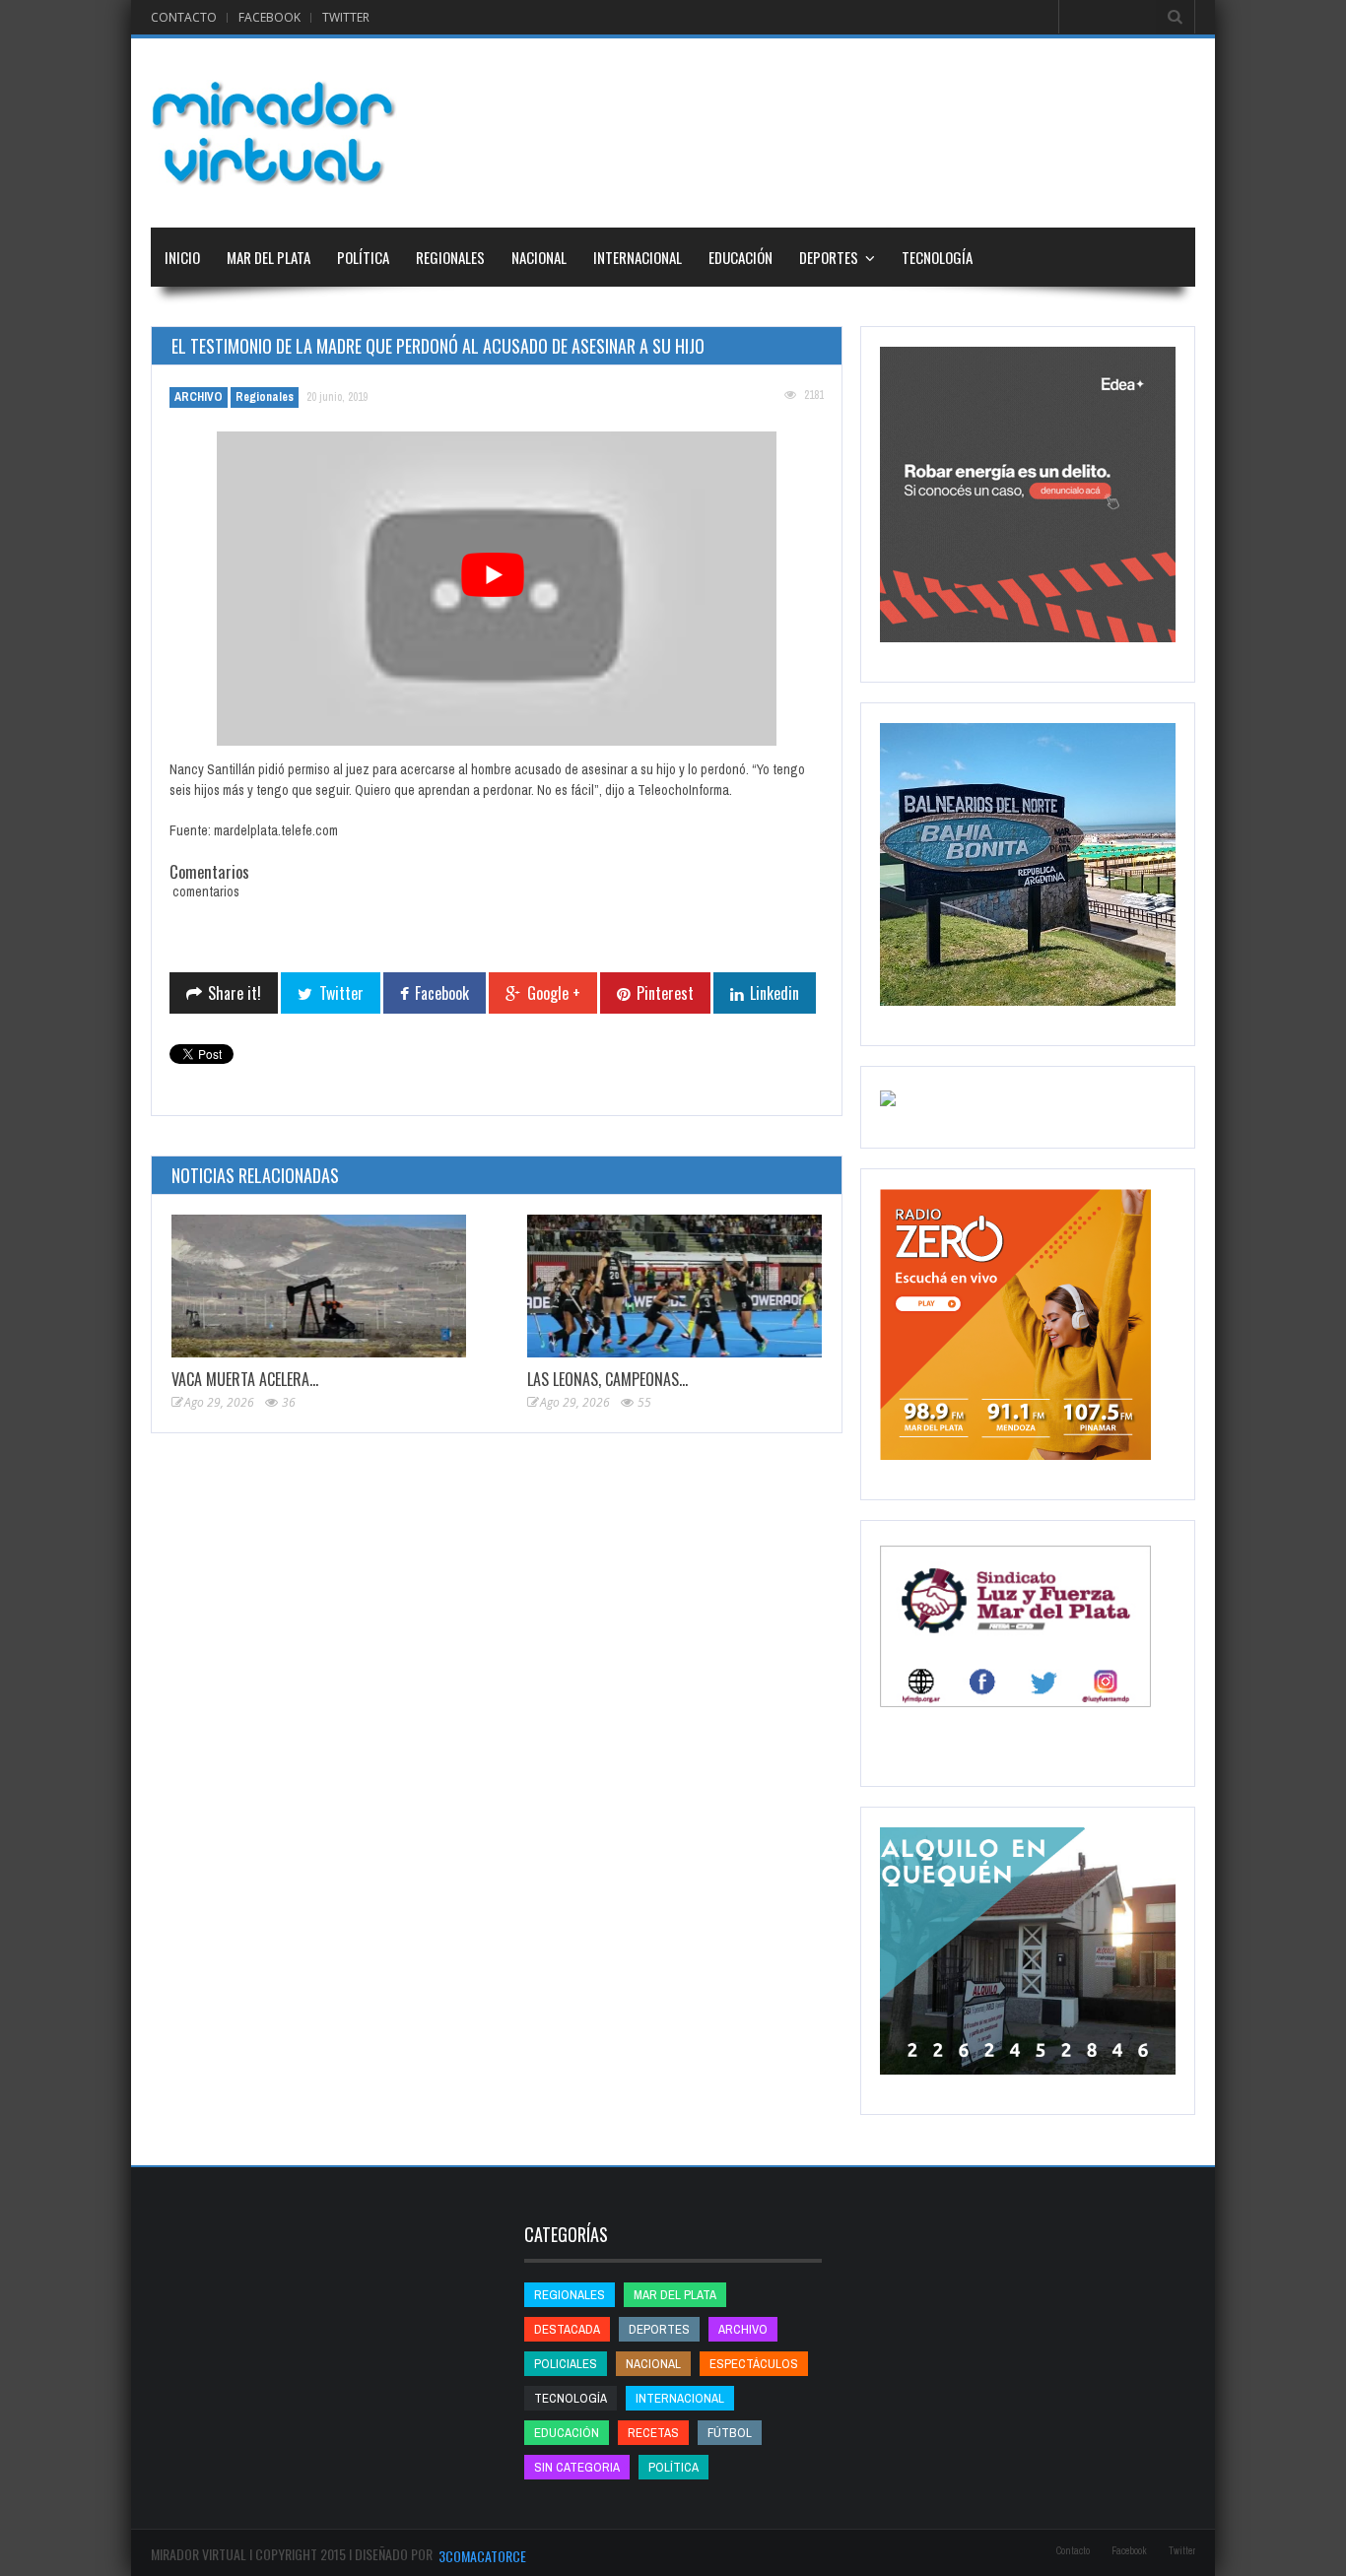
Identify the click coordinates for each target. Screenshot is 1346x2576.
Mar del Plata (269, 257)
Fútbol (730, 2433)
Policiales (566, 2364)
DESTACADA (567, 2329)
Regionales (450, 257)
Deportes (829, 257)
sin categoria (577, 2467)
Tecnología (937, 257)
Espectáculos (754, 2364)
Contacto (184, 17)
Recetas (653, 2433)
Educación (740, 257)
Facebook (269, 17)
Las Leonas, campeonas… (607, 1379)
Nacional (539, 257)
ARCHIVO (199, 397)
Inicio (182, 257)
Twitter (346, 17)
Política (363, 257)
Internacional (638, 257)
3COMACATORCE (482, 2556)
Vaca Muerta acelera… (245, 1379)
